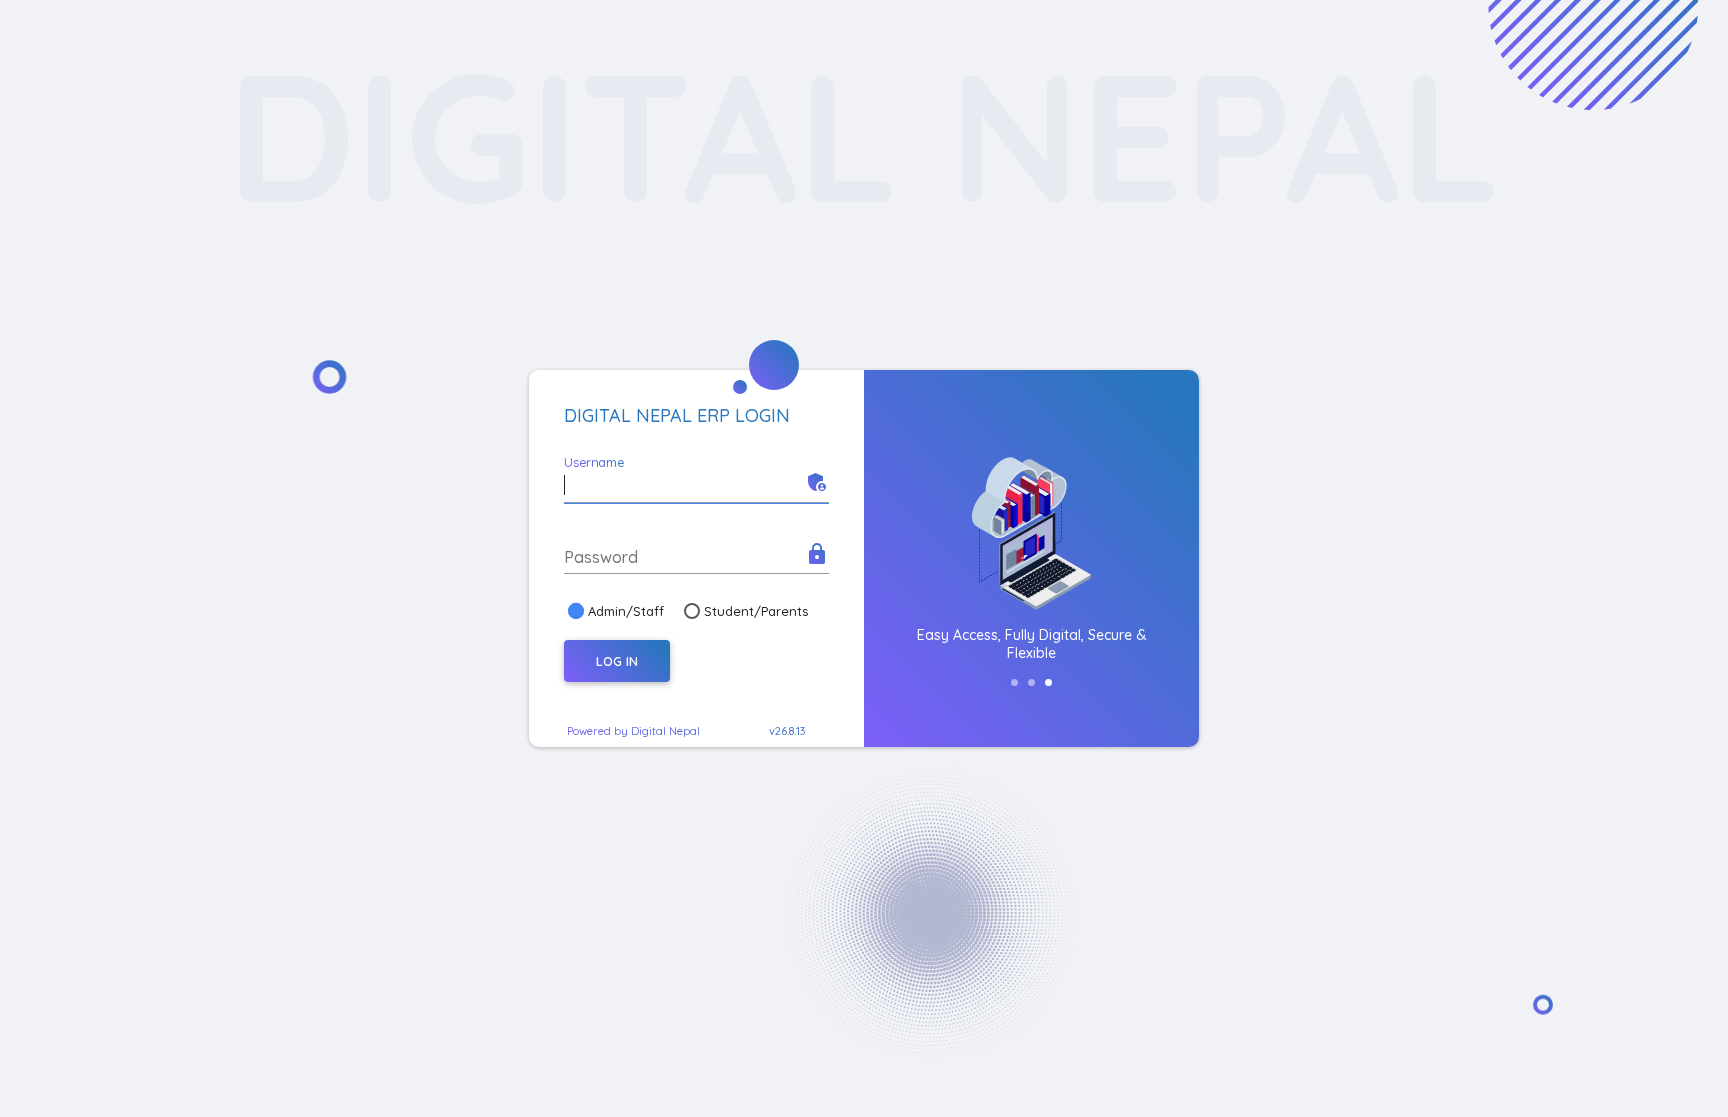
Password (601, 557)
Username (594, 462)
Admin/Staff (626, 611)
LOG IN (617, 661)
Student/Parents (756, 611)
